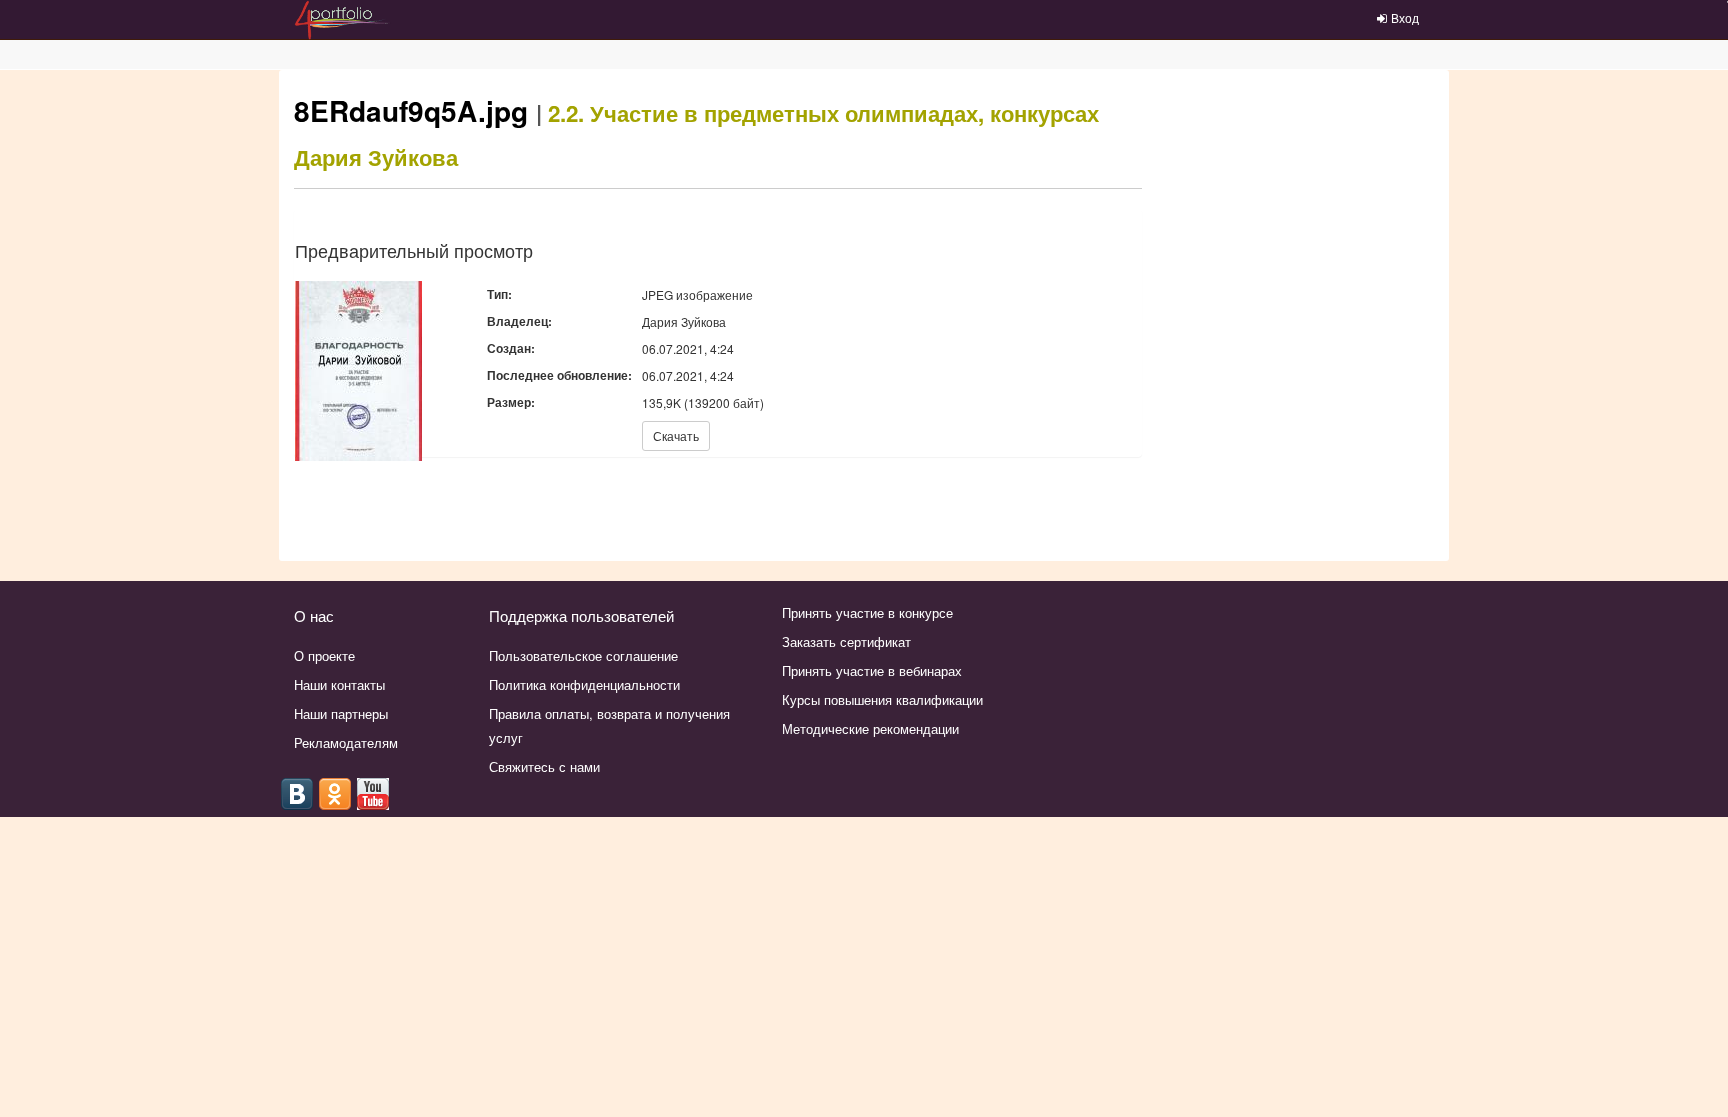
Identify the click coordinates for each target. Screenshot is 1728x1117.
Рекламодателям (346, 742)
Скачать (676, 435)
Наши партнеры (341, 713)
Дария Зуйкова (376, 157)
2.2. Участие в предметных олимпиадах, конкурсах (823, 113)
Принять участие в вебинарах (872, 670)
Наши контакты (339, 684)
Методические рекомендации (870, 728)
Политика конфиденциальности (584, 684)
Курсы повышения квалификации (882, 699)
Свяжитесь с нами (544, 766)
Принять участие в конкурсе (867, 612)
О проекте (324, 655)
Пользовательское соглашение (583, 655)
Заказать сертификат (846, 641)
